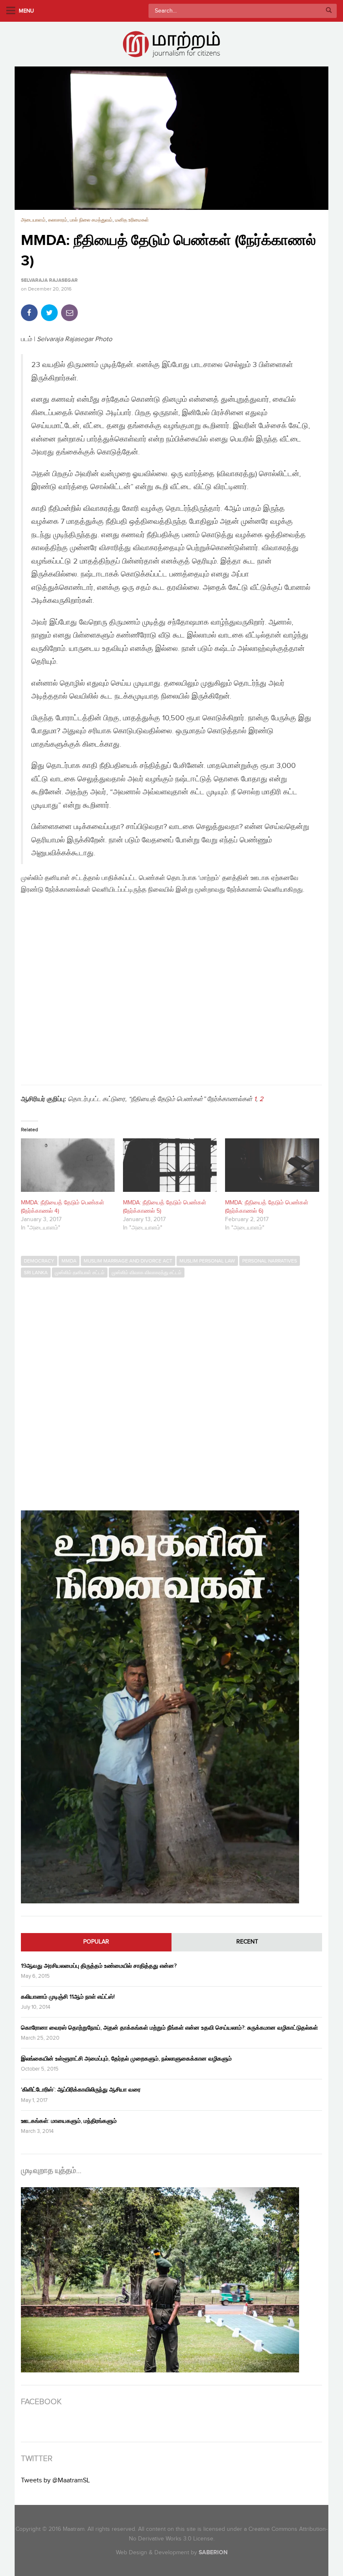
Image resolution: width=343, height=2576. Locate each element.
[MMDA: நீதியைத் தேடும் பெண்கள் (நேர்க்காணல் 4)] (68, 1165)
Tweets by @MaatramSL (55, 2480)
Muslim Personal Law (207, 1261)
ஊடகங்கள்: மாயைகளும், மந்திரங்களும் (69, 2121)
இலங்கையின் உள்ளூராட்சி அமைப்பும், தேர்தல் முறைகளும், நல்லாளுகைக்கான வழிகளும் (126, 2059)
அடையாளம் (33, 220)
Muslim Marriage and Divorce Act (128, 1261)
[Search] (329, 11)
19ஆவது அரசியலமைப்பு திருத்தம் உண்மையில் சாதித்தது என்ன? (99, 1966)
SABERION (213, 2552)
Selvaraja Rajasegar (49, 281)
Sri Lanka (36, 1273)
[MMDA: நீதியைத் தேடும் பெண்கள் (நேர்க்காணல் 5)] (170, 1165)
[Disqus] (171, 1390)
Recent (247, 1942)
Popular (96, 1942)
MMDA (69, 1261)
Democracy (39, 1261)
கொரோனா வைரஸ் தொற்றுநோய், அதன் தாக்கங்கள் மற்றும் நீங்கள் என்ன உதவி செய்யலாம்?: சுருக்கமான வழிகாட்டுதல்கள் (169, 2028)
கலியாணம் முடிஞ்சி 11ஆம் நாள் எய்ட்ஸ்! (68, 1997)
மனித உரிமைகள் (132, 220)
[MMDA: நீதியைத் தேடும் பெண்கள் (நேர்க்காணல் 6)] (272, 1165)
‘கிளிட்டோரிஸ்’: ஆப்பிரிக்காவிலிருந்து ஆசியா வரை (81, 2090)
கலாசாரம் (58, 220)
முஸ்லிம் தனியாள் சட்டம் (80, 1273)
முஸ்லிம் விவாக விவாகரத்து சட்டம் (147, 1273)
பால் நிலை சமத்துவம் (91, 220)
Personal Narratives (270, 1261)
